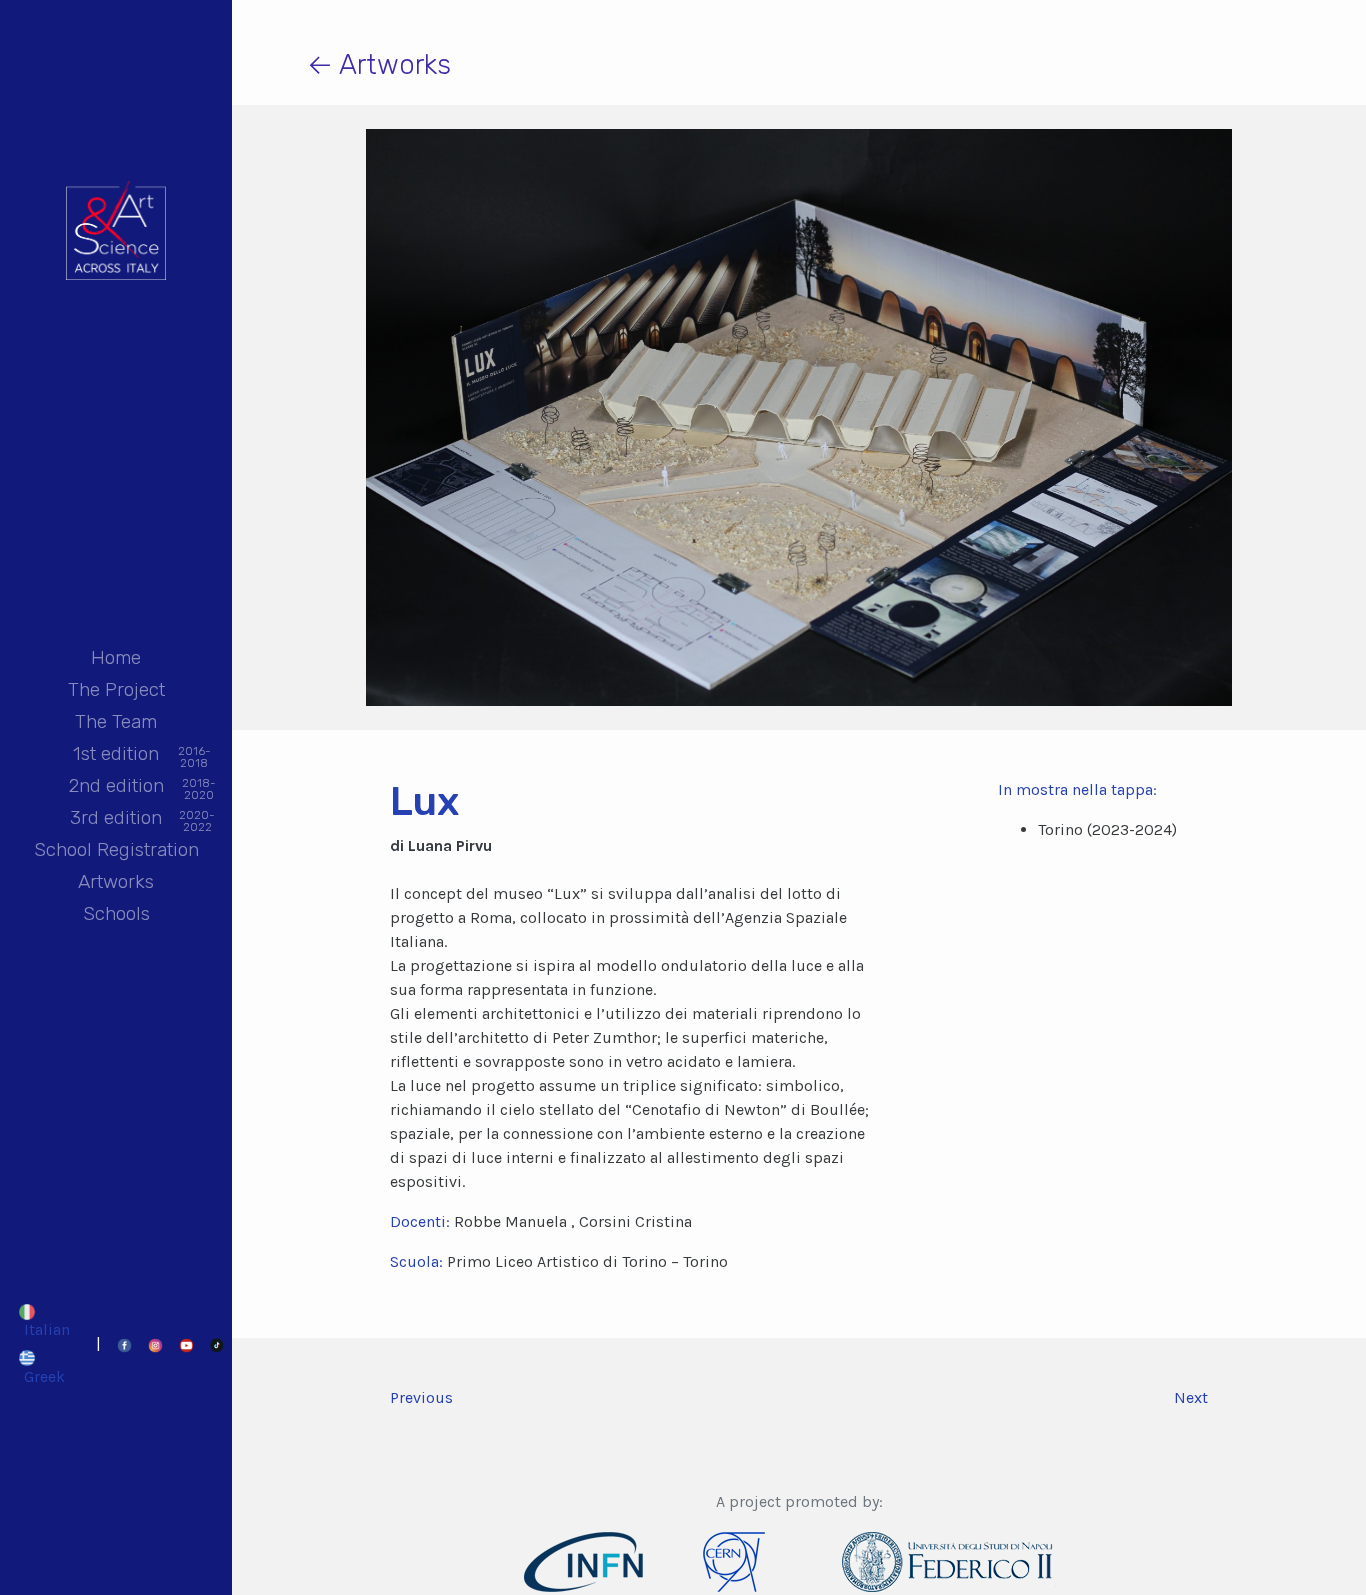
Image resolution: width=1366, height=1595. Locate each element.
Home (116, 657)
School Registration (116, 849)
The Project (116, 689)
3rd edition (116, 819)
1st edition (116, 755)
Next (1191, 1397)
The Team (116, 721)
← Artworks (379, 64)
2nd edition (116, 787)
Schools (116, 913)
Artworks (116, 881)
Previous (421, 1397)
